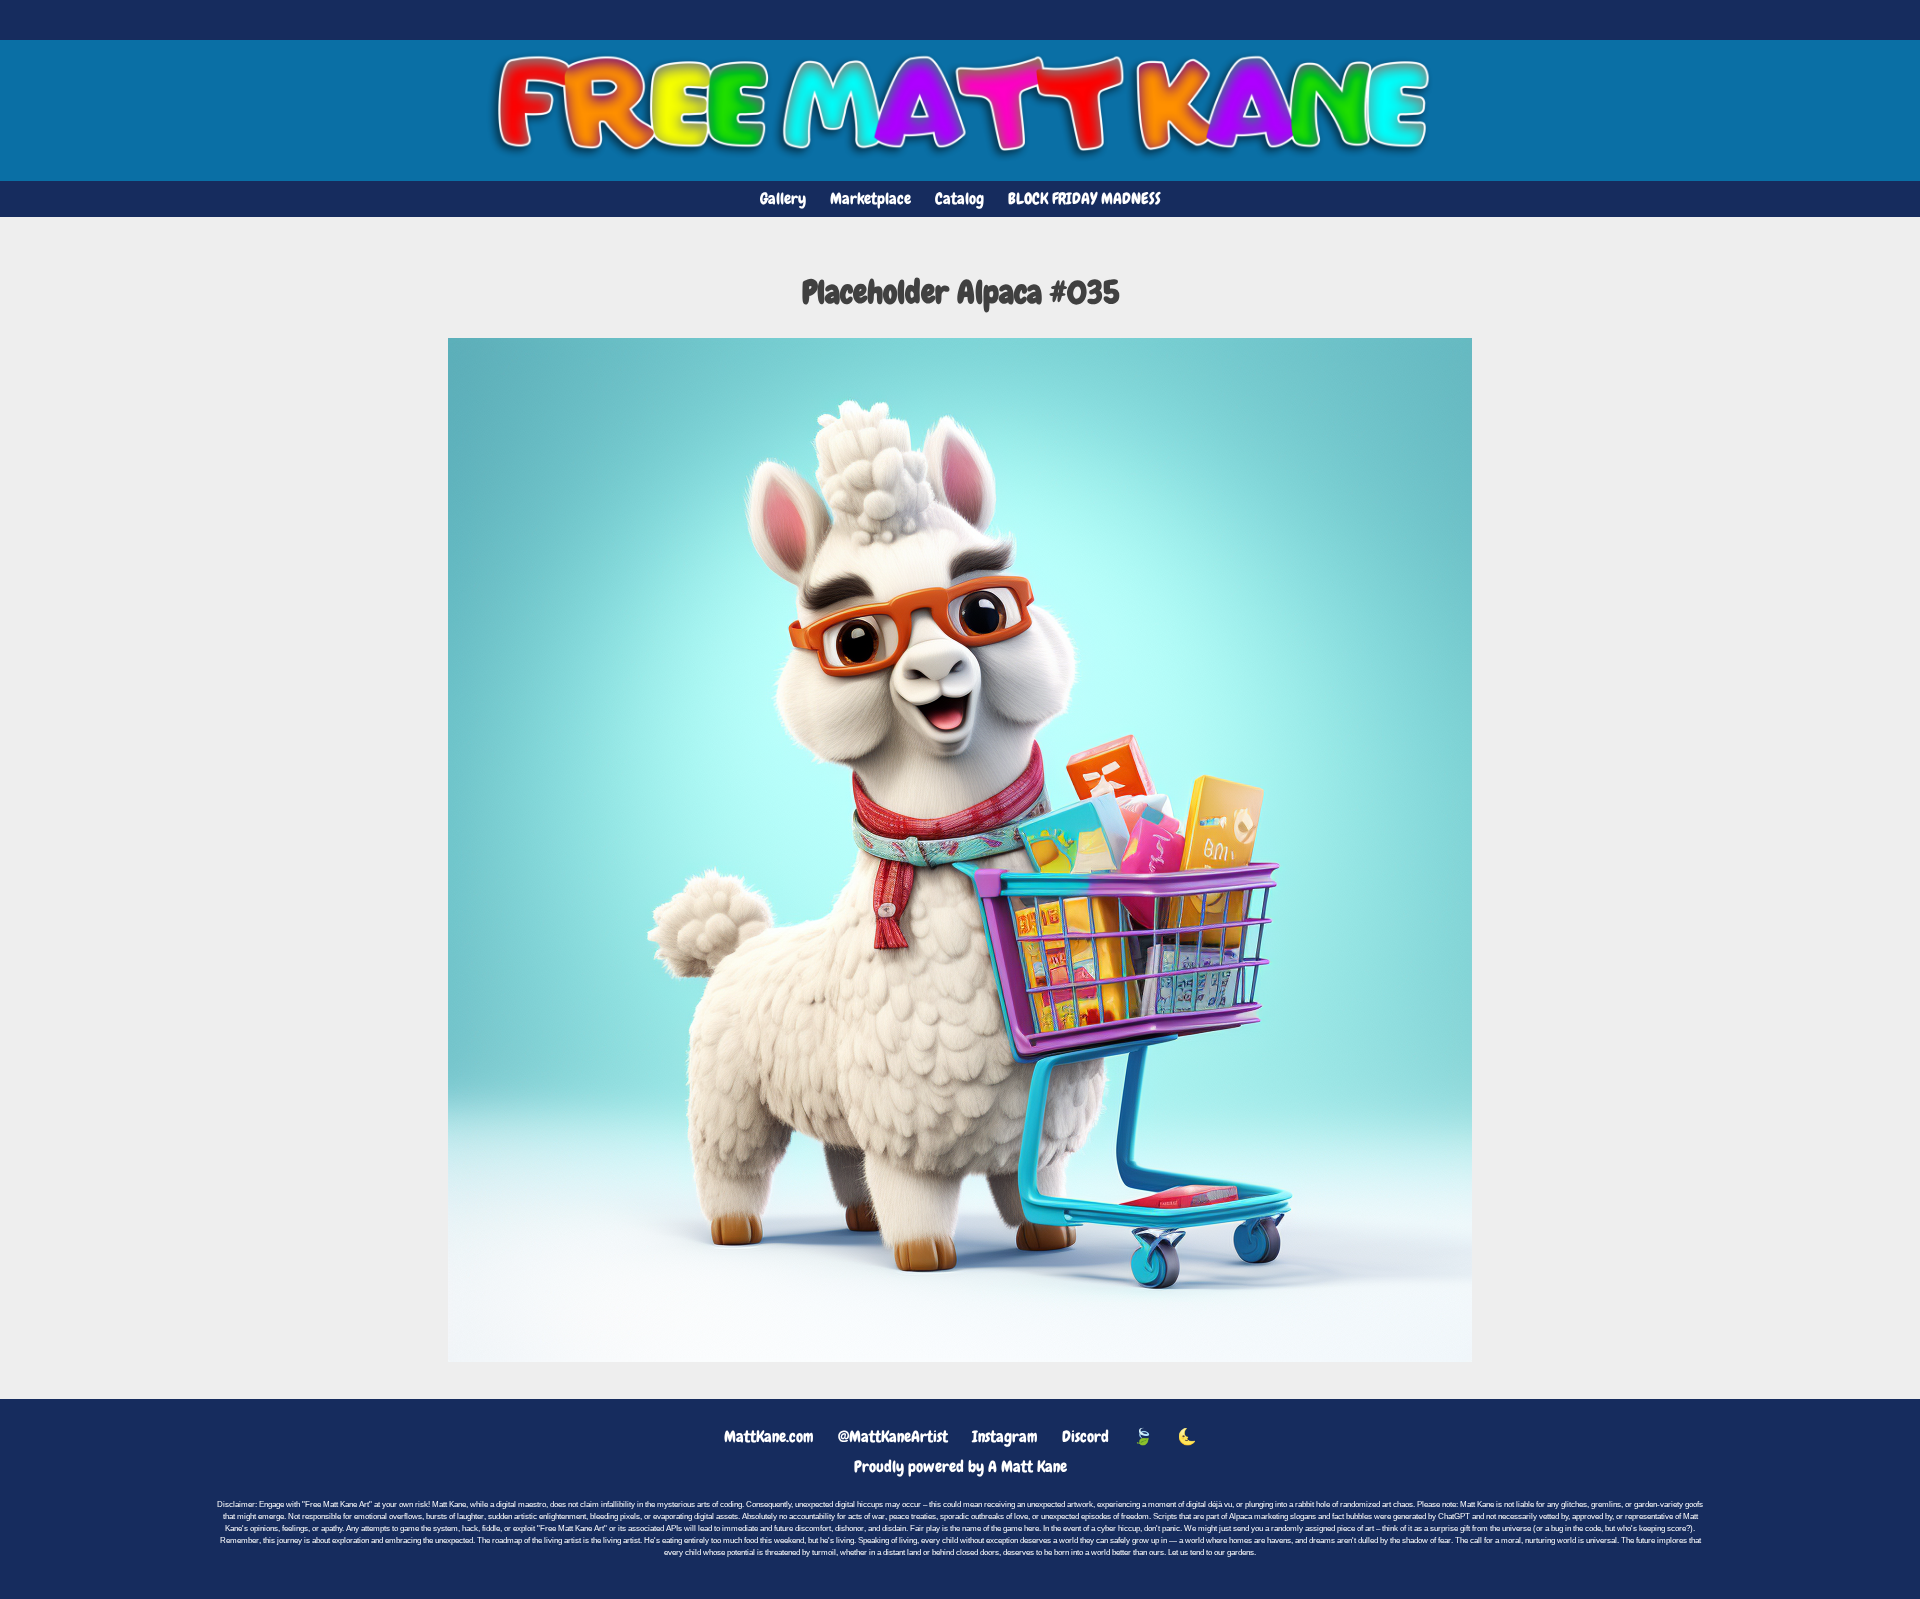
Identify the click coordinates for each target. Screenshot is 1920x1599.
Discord (1085, 1436)
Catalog (959, 198)
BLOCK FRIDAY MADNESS (1084, 198)
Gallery (783, 198)
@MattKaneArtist (893, 1436)
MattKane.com (769, 1436)
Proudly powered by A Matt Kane (960, 1466)
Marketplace (870, 198)
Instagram (1005, 1436)
